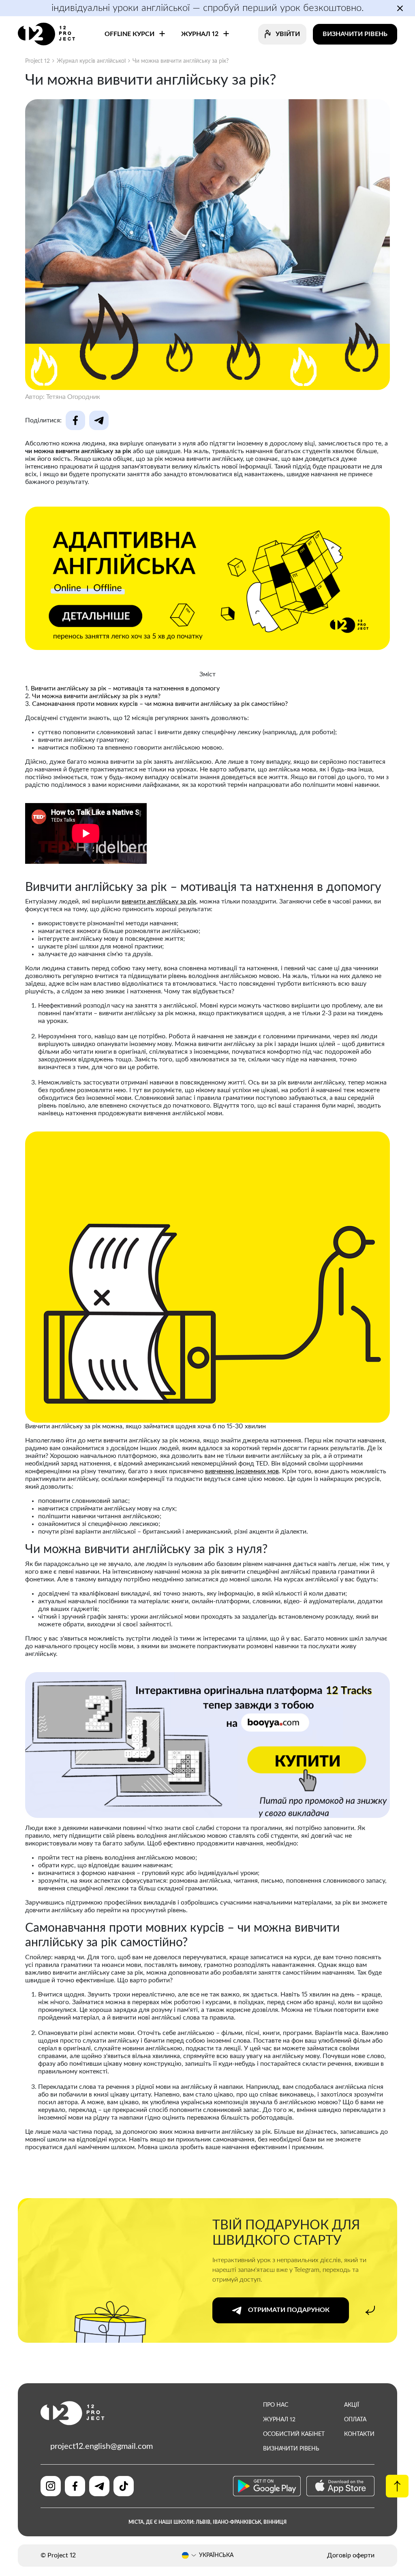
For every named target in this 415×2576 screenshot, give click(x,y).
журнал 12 (279, 2420)
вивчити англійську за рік (159, 901)
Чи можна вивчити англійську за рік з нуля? (96, 696)
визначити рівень (291, 2449)
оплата (355, 2420)
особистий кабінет (294, 2434)
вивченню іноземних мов (242, 1471)
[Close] (303, 1218)
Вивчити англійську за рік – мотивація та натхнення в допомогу (125, 688)
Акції (352, 2405)
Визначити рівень (355, 34)
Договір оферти (351, 2555)
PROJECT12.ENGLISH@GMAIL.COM (102, 2446)
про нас (276, 2405)
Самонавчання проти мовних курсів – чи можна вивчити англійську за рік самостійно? (160, 704)
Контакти (359, 2434)
